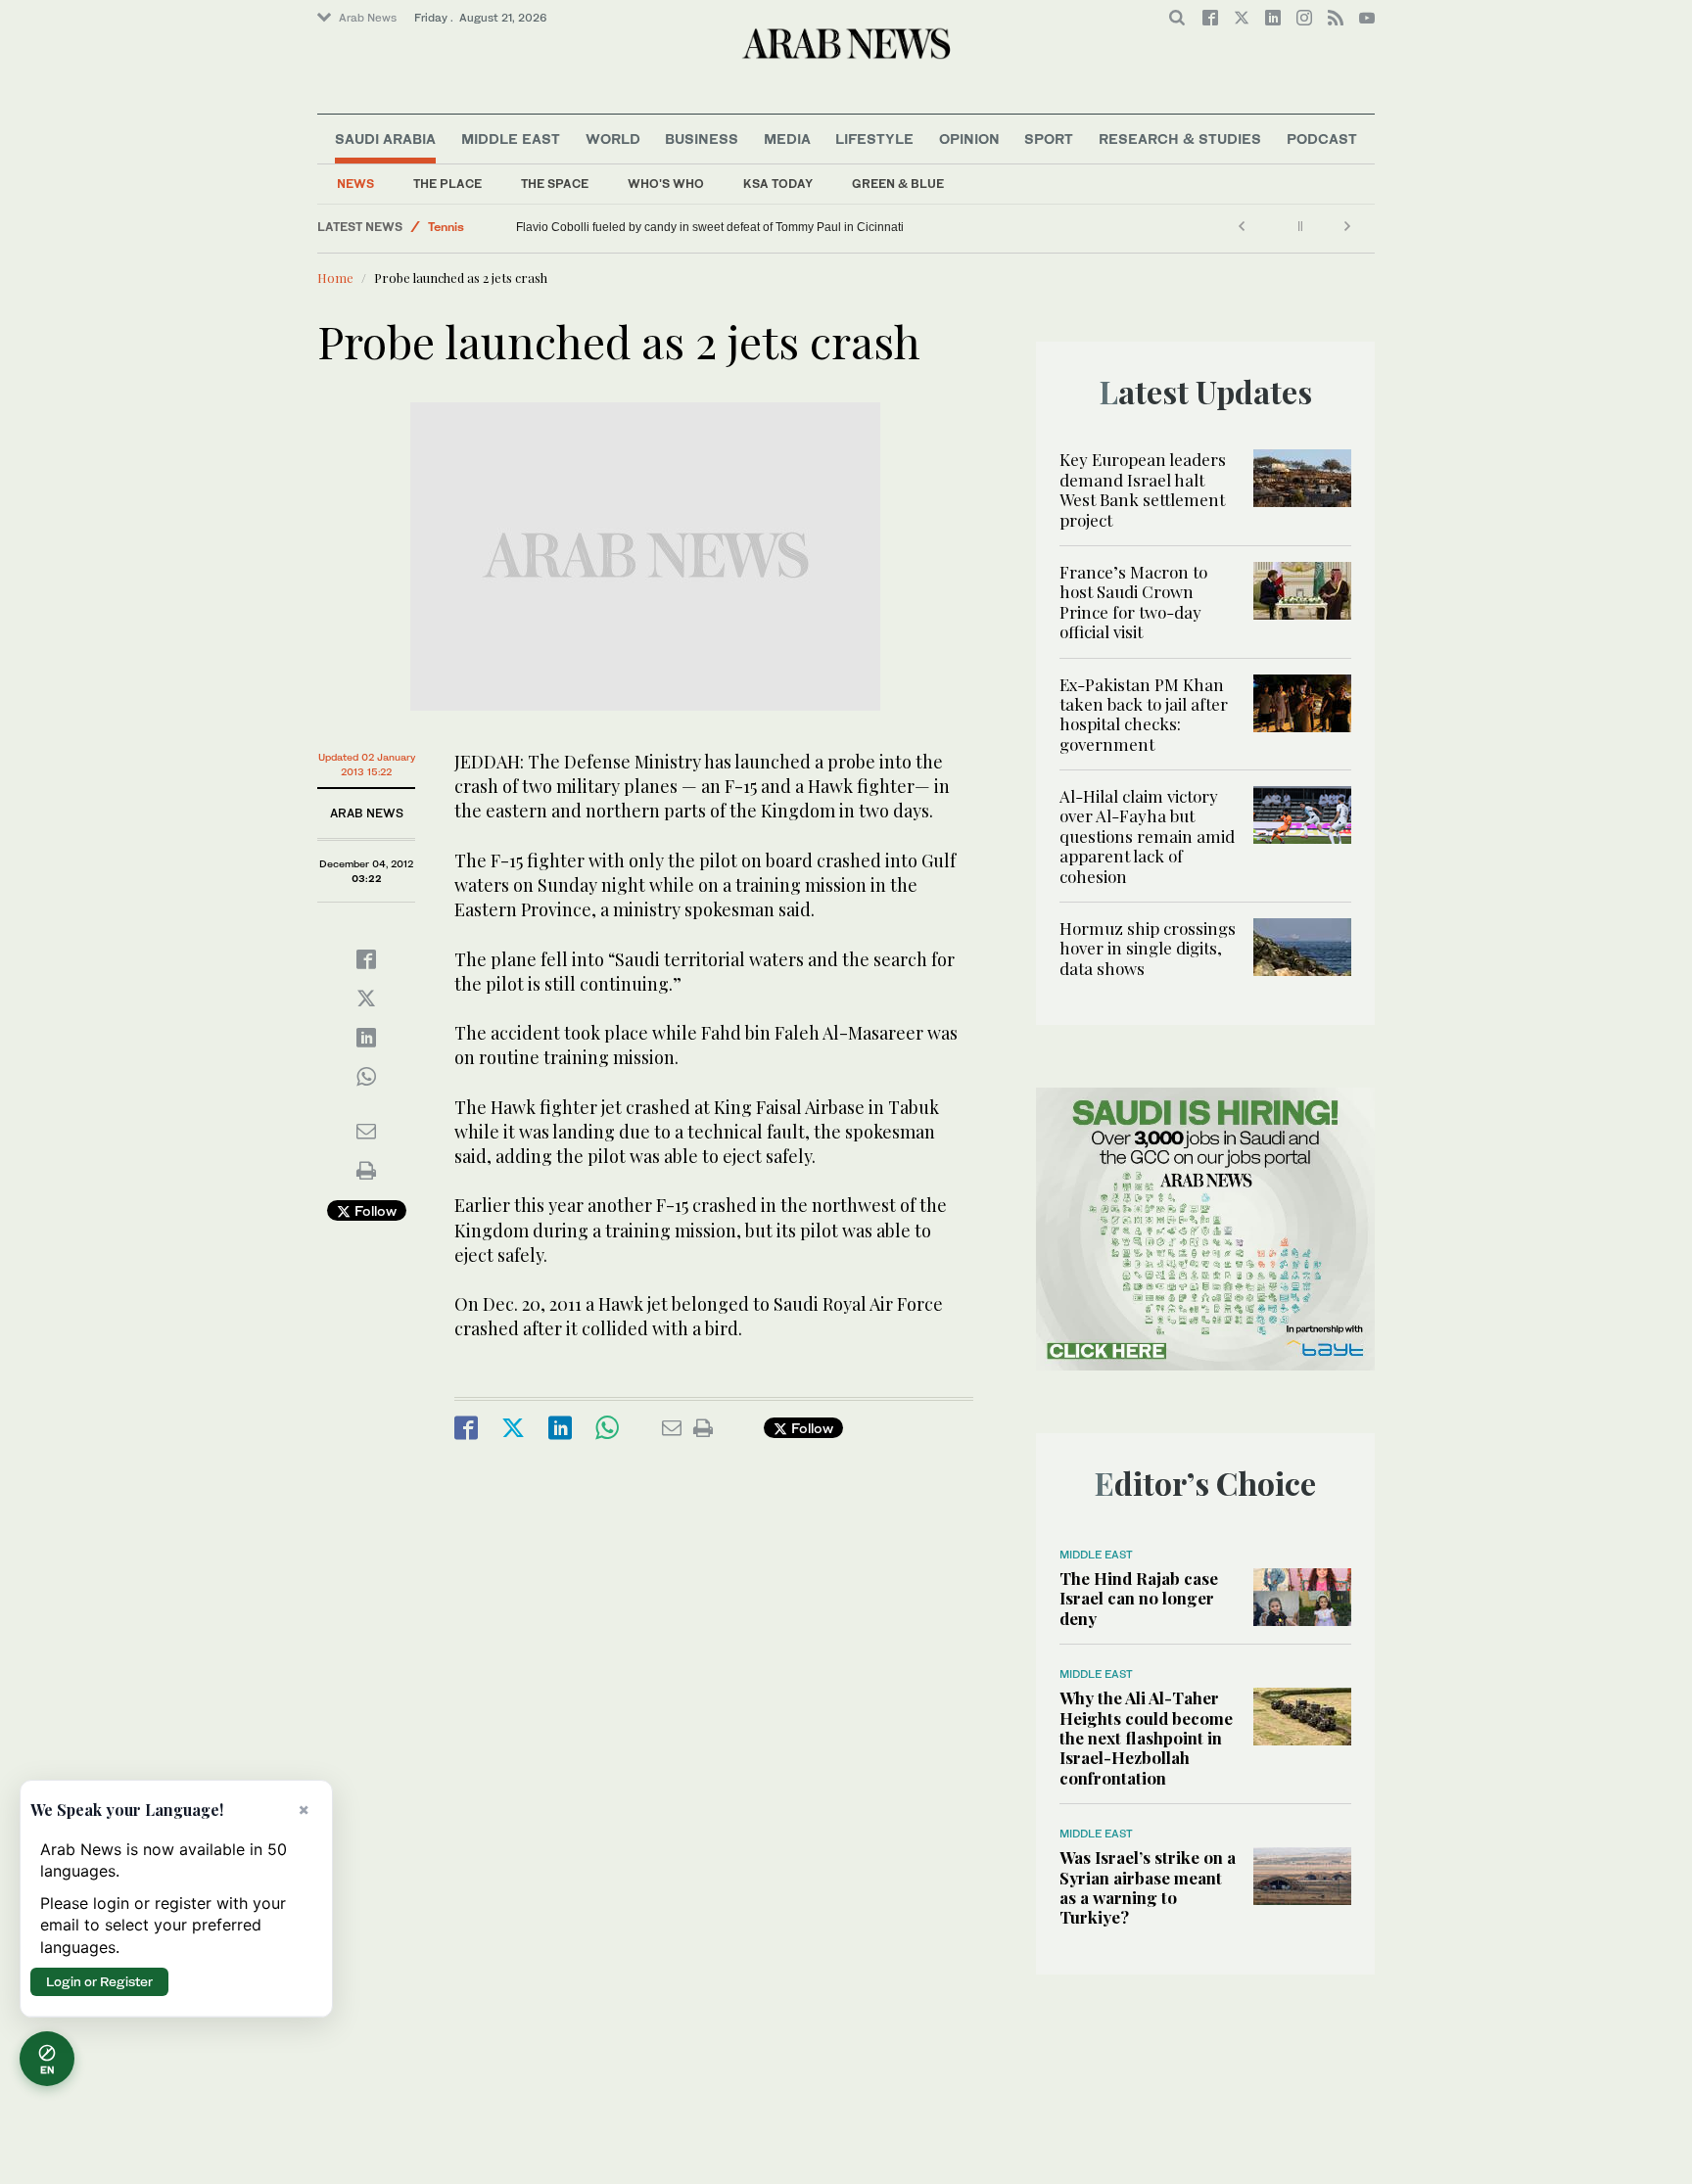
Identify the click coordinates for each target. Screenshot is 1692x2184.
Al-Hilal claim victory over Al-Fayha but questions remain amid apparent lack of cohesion (1147, 836)
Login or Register (99, 1981)
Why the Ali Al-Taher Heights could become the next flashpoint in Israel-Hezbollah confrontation (1146, 1738)
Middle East (511, 139)
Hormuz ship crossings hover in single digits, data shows (1148, 948)
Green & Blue (898, 184)
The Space (555, 184)
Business (702, 139)
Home (335, 278)
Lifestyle (874, 139)
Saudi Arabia (385, 139)
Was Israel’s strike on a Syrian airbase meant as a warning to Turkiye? (1148, 1887)
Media (787, 139)
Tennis (446, 227)
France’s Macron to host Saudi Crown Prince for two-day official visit (1133, 602)
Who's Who (666, 184)
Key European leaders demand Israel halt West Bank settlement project (1143, 489)
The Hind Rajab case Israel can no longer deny (1139, 1598)
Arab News (368, 18)
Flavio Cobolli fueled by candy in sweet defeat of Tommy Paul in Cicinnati (710, 227)
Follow (374, 1210)
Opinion (969, 139)
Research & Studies (1180, 139)
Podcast (1322, 139)
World (613, 139)
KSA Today (778, 184)
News (355, 184)
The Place (447, 184)
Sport (1049, 139)
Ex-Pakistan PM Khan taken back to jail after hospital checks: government (1144, 714)
